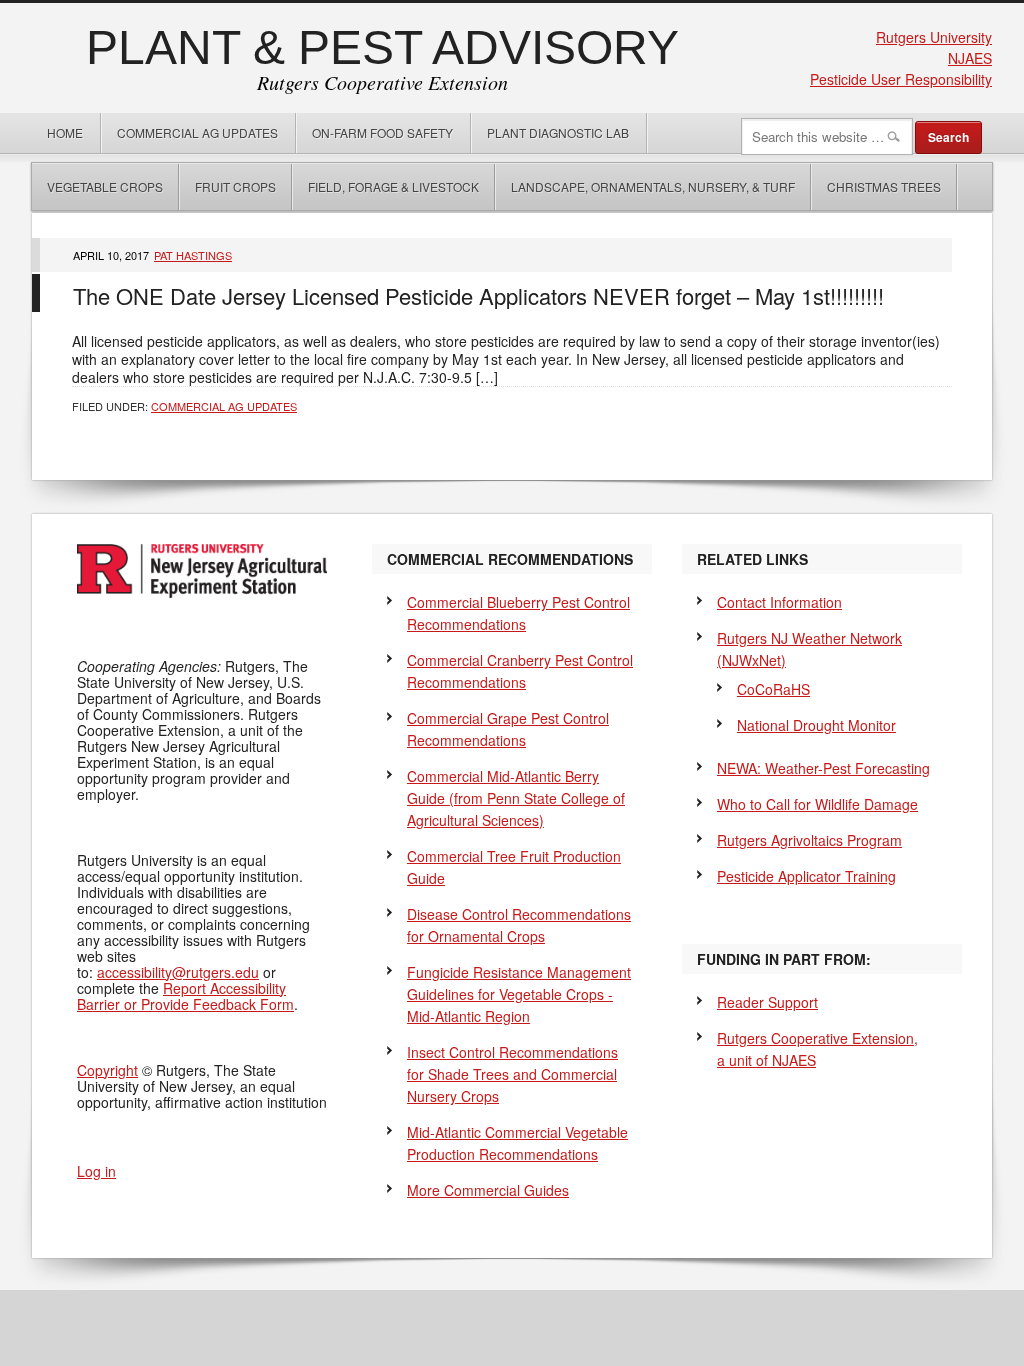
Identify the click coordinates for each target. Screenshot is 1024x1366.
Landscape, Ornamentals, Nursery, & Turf (653, 186)
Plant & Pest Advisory (382, 47)
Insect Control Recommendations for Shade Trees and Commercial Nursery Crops (512, 1074)
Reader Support (767, 1002)
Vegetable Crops (97, 186)
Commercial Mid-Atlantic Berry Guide (516, 798)
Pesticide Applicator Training (806, 876)
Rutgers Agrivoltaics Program (809, 840)
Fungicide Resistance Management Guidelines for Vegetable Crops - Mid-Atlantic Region (519, 994)
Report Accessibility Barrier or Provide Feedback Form (185, 996)
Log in (96, 1171)
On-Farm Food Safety (382, 132)
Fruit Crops (235, 186)
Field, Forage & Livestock (393, 186)
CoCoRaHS (773, 689)
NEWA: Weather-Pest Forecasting (823, 768)
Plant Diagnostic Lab (558, 132)
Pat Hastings (193, 255)
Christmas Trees (884, 186)
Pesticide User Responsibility (901, 79)
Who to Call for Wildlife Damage (817, 804)
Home (65, 132)
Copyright (107, 1070)
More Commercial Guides (488, 1190)
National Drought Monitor (816, 725)
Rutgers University (934, 37)
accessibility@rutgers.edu (178, 972)
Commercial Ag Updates (197, 132)
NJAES (970, 58)
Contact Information (779, 602)
